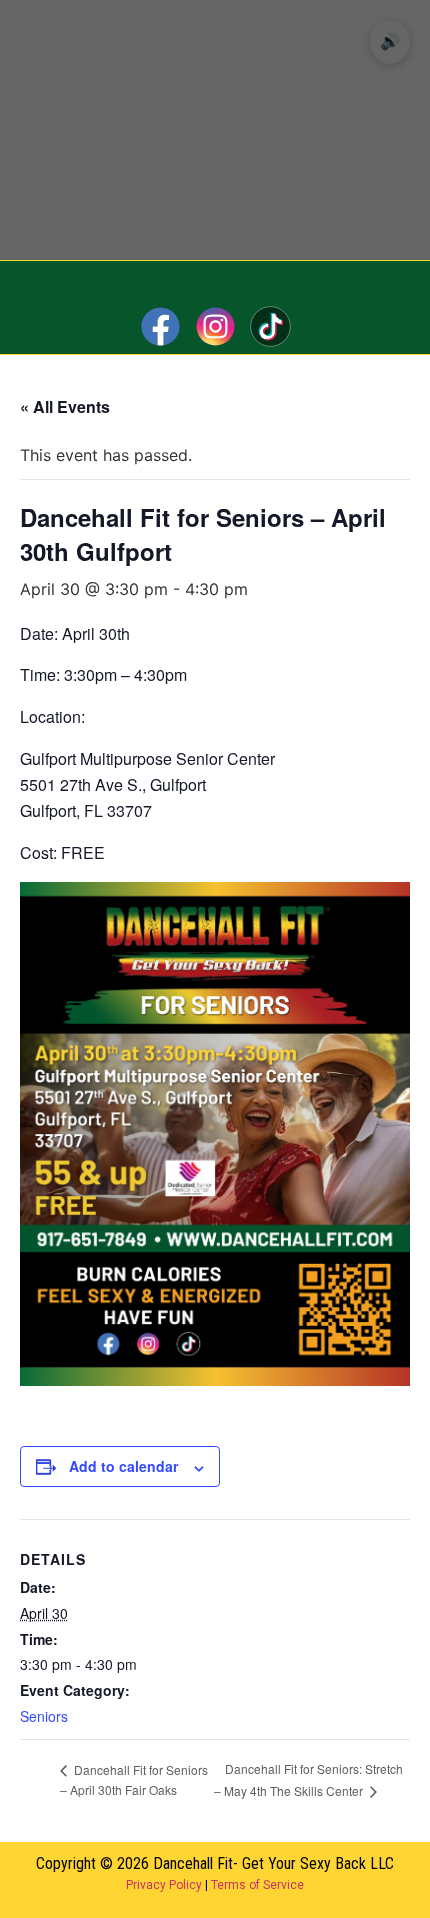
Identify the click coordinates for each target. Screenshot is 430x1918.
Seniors (44, 1716)
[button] (215, 280)
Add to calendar (123, 1466)
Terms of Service (257, 1885)
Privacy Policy (164, 1885)
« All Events (65, 406)
